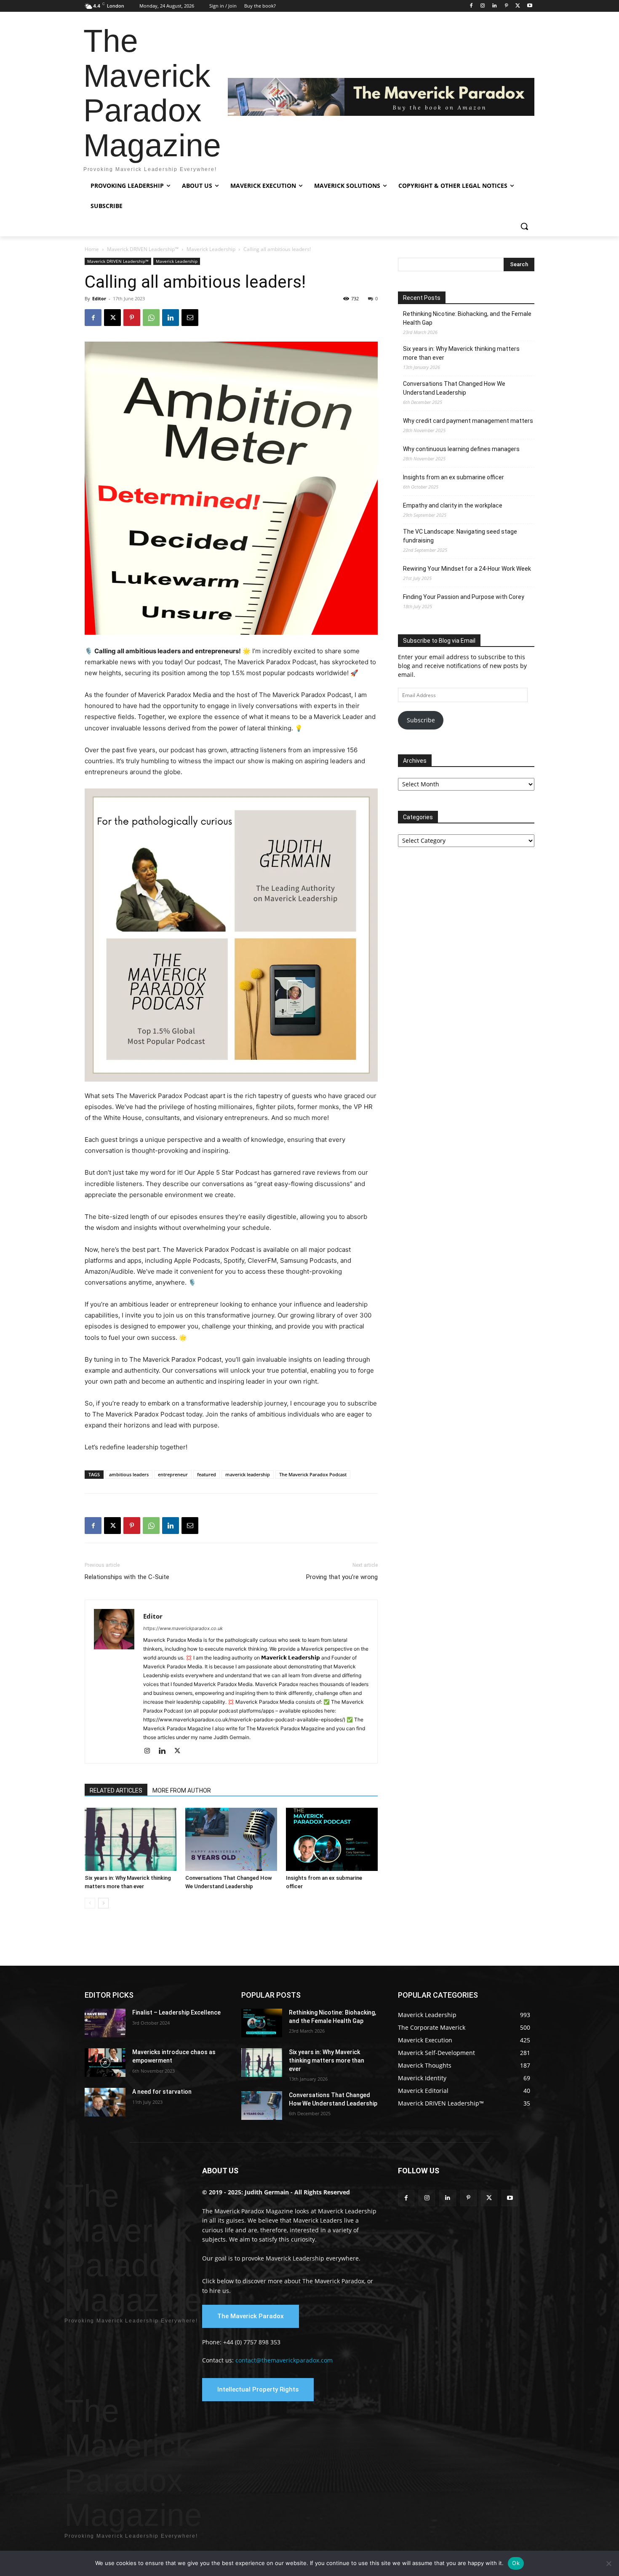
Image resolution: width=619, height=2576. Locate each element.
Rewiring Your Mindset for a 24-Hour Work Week (467, 569)
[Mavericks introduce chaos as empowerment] (105, 2063)
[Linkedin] (495, 6)
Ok (516, 2563)
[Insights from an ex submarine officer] (332, 1839)
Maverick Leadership (211, 249)
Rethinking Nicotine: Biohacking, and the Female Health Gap (467, 318)
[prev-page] (90, 1903)
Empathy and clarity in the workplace (453, 505)
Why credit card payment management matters (468, 421)
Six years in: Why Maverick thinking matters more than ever (461, 353)
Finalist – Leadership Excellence (176, 2012)
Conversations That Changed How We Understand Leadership (454, 388)
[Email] (190, 318)
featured (207, 1474)
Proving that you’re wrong (342, 1577)
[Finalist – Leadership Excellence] (105, 2023)
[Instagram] (483, 6)
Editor (99, 298)
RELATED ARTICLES (116, 1790)
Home (92, 249)
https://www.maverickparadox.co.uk (183, 1628)
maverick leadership (248, 1474)
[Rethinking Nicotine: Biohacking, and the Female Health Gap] (262, 2023)
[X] (518, 6)
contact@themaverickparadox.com (284, 2360)
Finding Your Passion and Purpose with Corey (464, 597)
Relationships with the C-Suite (127, 1577)
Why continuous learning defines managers (461, 449)
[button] (524, 226)
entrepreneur (173, 1474)
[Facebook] (471, 6)
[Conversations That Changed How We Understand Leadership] (231, 1839)
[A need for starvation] (105, 2102)
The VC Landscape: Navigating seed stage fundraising (460, 536)
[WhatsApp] (151, 318)
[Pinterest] (506, 6)
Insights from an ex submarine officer (454, 477)
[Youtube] (530, 6)
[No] (608, 2563)
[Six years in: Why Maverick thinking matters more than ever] (131, 1839)
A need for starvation (162, 2092)
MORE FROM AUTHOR (182, 1790)
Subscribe (421, 720)
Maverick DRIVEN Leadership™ (143, 249)
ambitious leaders (129, 1474)
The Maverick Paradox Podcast (313, 1474)
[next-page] (103, 1903)
